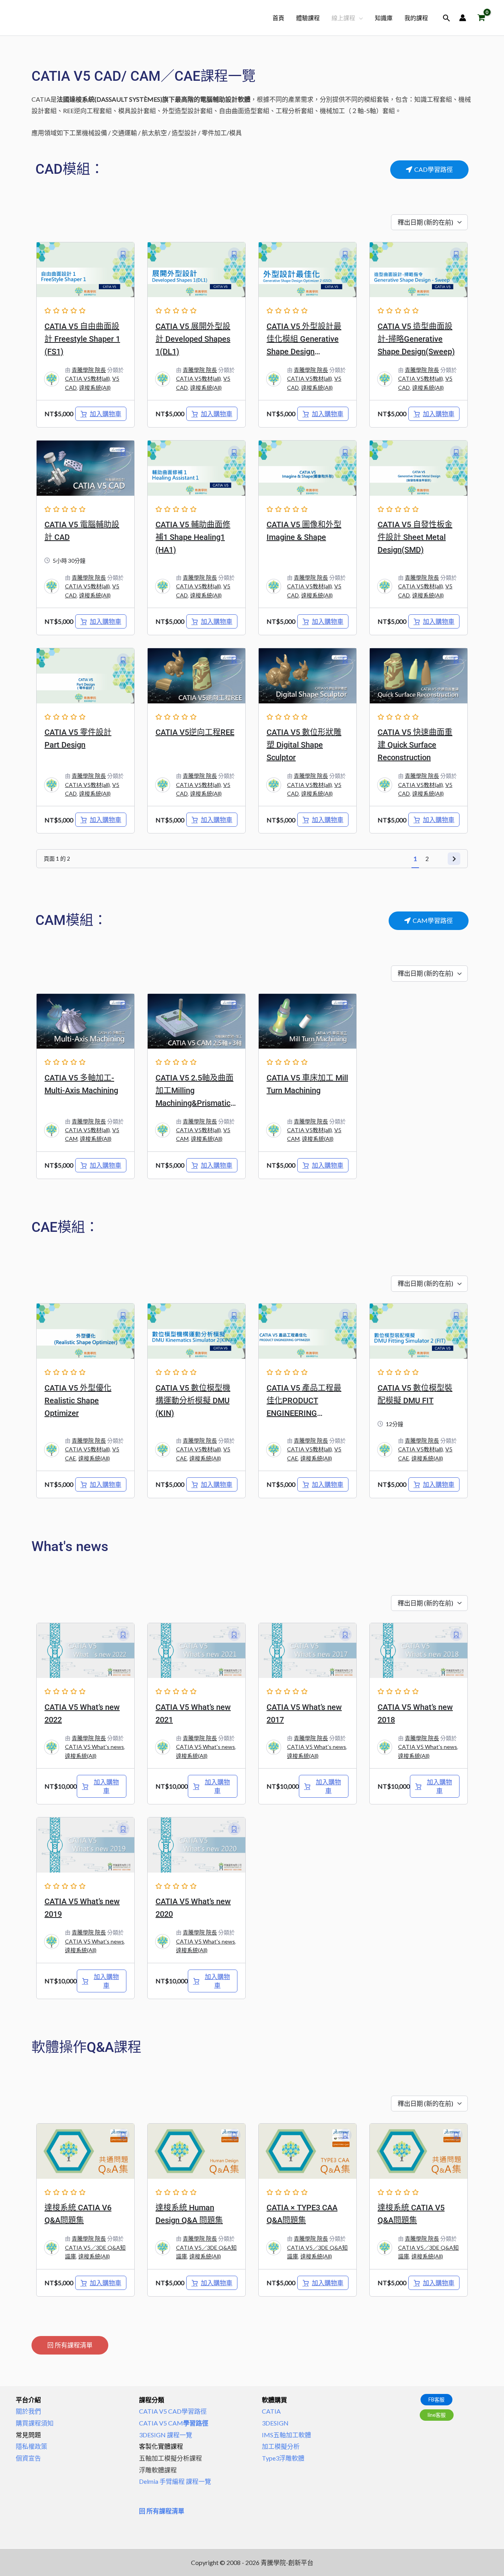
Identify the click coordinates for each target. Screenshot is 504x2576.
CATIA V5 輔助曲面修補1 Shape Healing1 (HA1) (193, 537)
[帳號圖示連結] (463, 18)
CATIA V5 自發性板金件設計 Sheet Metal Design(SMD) (415, 537)
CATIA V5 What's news (94, 1747)
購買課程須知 (35, 2423)
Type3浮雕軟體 (283, 2458)
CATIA (271, 2411)
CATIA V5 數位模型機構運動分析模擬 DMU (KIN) (193, 1401)
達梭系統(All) (95, 388)
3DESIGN (275, 2423)
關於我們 (28, 2411)
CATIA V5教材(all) (87, 378)
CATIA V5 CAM (174, 2423)
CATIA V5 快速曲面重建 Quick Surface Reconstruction (415, 745)
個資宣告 (28, 2458)
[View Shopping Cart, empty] (481, 18)
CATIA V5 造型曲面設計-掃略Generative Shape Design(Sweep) (416, 339)
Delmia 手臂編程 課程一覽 (175, 2481)
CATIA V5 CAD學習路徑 (173, 2411)
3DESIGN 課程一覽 (166, 2435)
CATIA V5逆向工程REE (195, 732)
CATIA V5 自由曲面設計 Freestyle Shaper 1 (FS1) (82, 339)
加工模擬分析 (281, 2446)
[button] (359, 18)
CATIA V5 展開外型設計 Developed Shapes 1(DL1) (193, 339)
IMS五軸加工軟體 (286, 2435)
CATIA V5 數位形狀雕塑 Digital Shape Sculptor (304, 745)
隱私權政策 (31, 2446)
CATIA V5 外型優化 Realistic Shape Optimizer (78, 1401)
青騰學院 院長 (89, 370)
